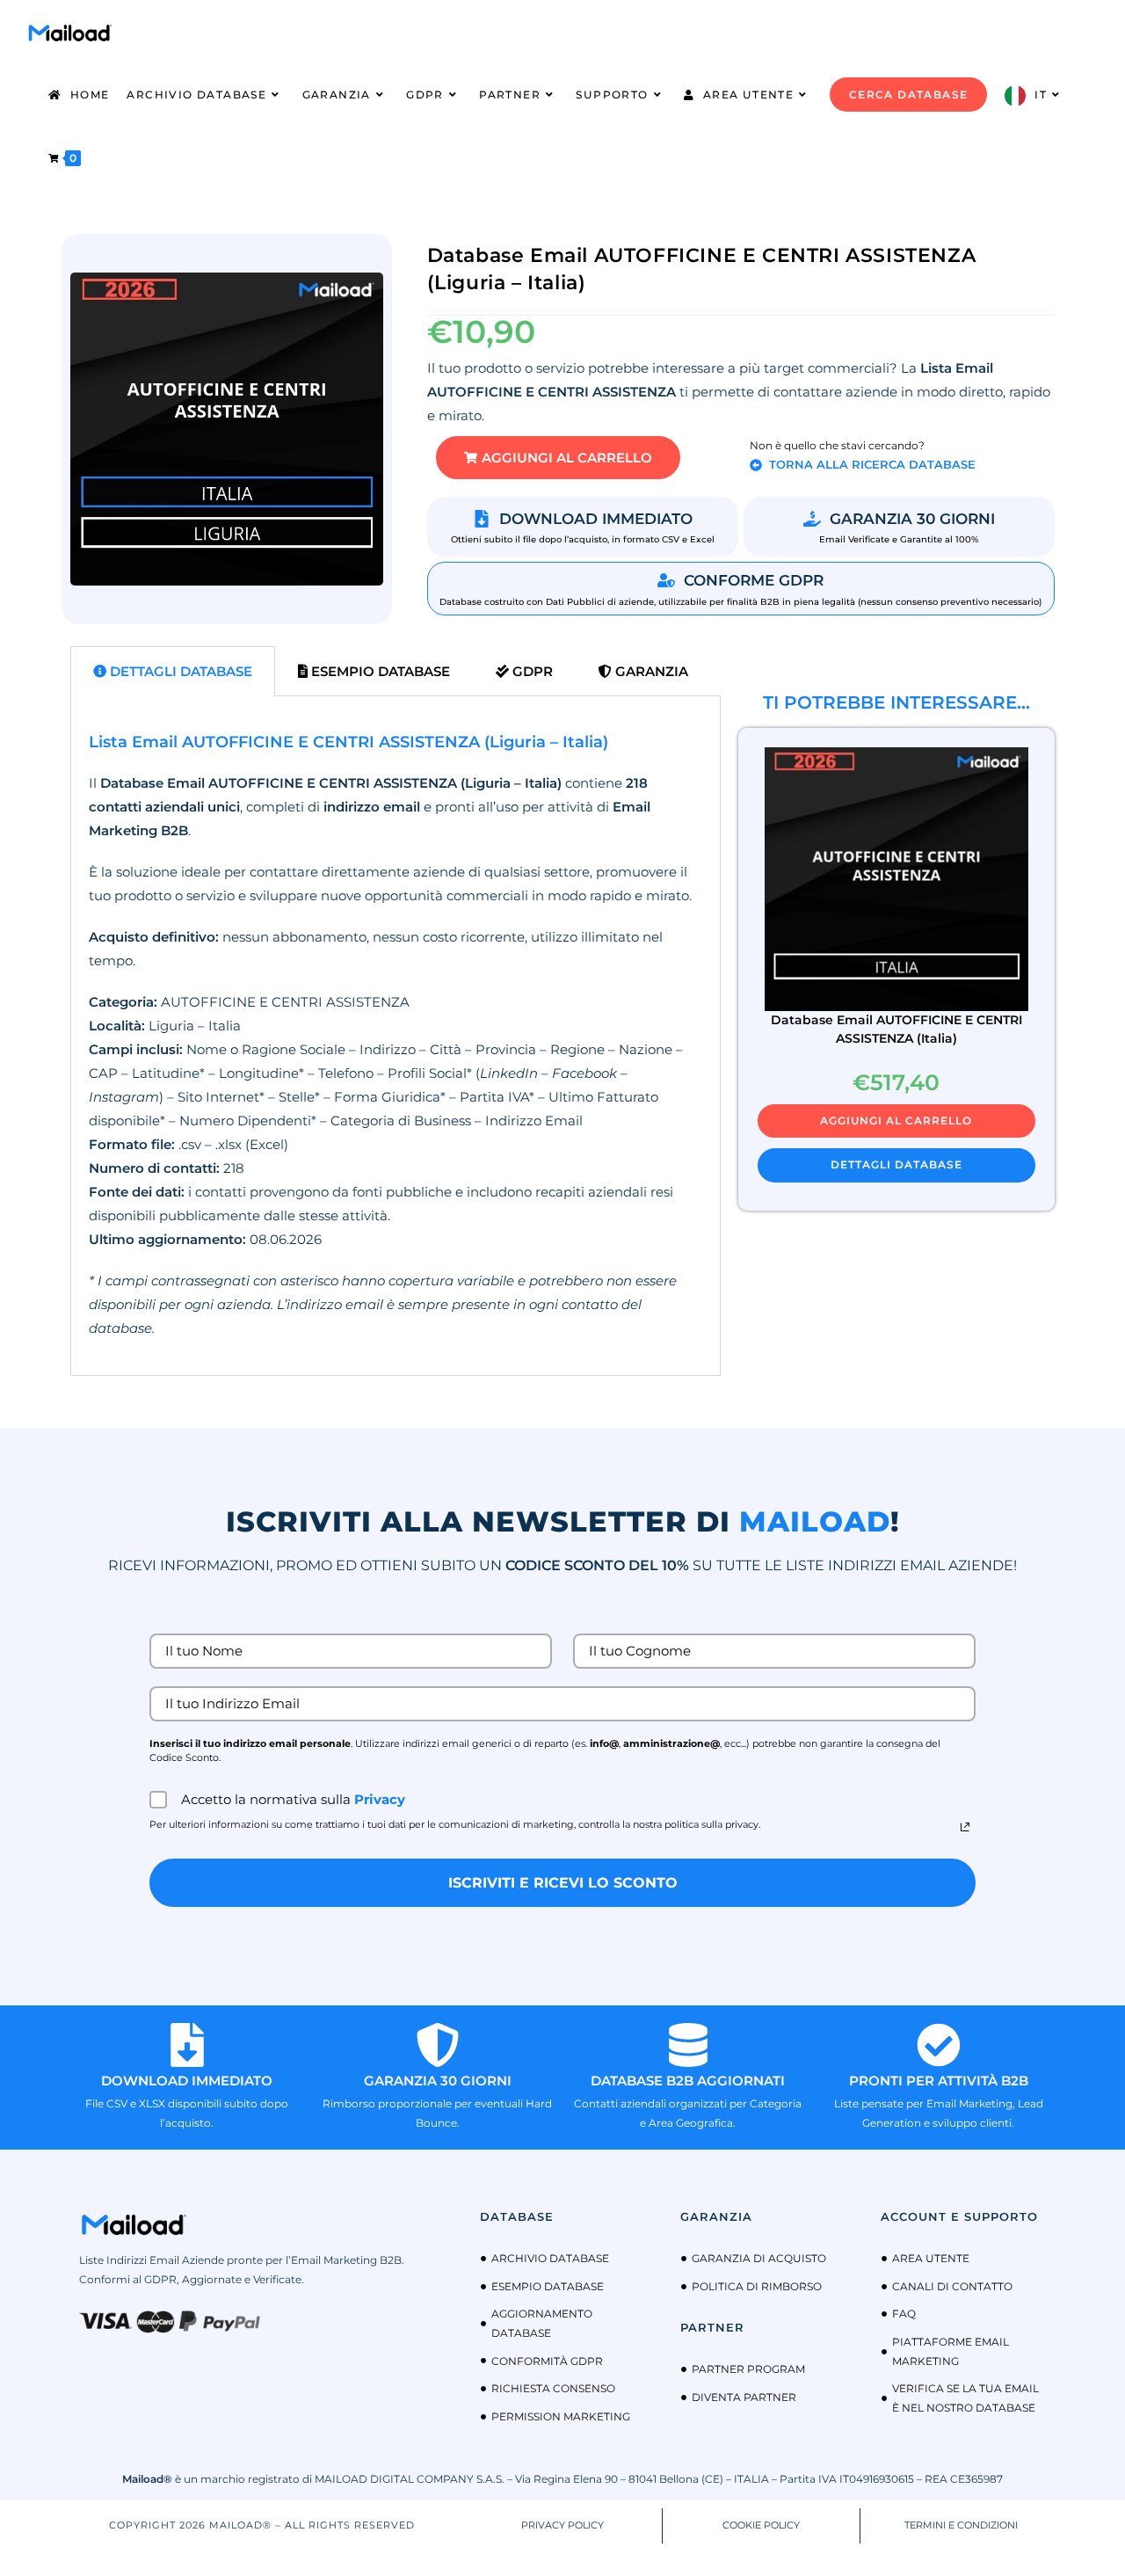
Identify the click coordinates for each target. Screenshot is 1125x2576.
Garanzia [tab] (650, 671)
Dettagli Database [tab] (179, 671)
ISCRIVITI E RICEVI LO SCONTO (563, 1883)
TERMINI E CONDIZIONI (961, 2525)
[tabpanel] (396, 1036)
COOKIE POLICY (761, 2525)
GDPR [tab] (531, 671)
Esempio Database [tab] (379, 671)
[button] (558, 458)
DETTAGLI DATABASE (896, 1164)
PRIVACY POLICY (562, 2525)
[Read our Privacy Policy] (965, 1827)
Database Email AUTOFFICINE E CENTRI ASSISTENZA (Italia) (896, 1029)
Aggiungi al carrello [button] (896, 1121)
